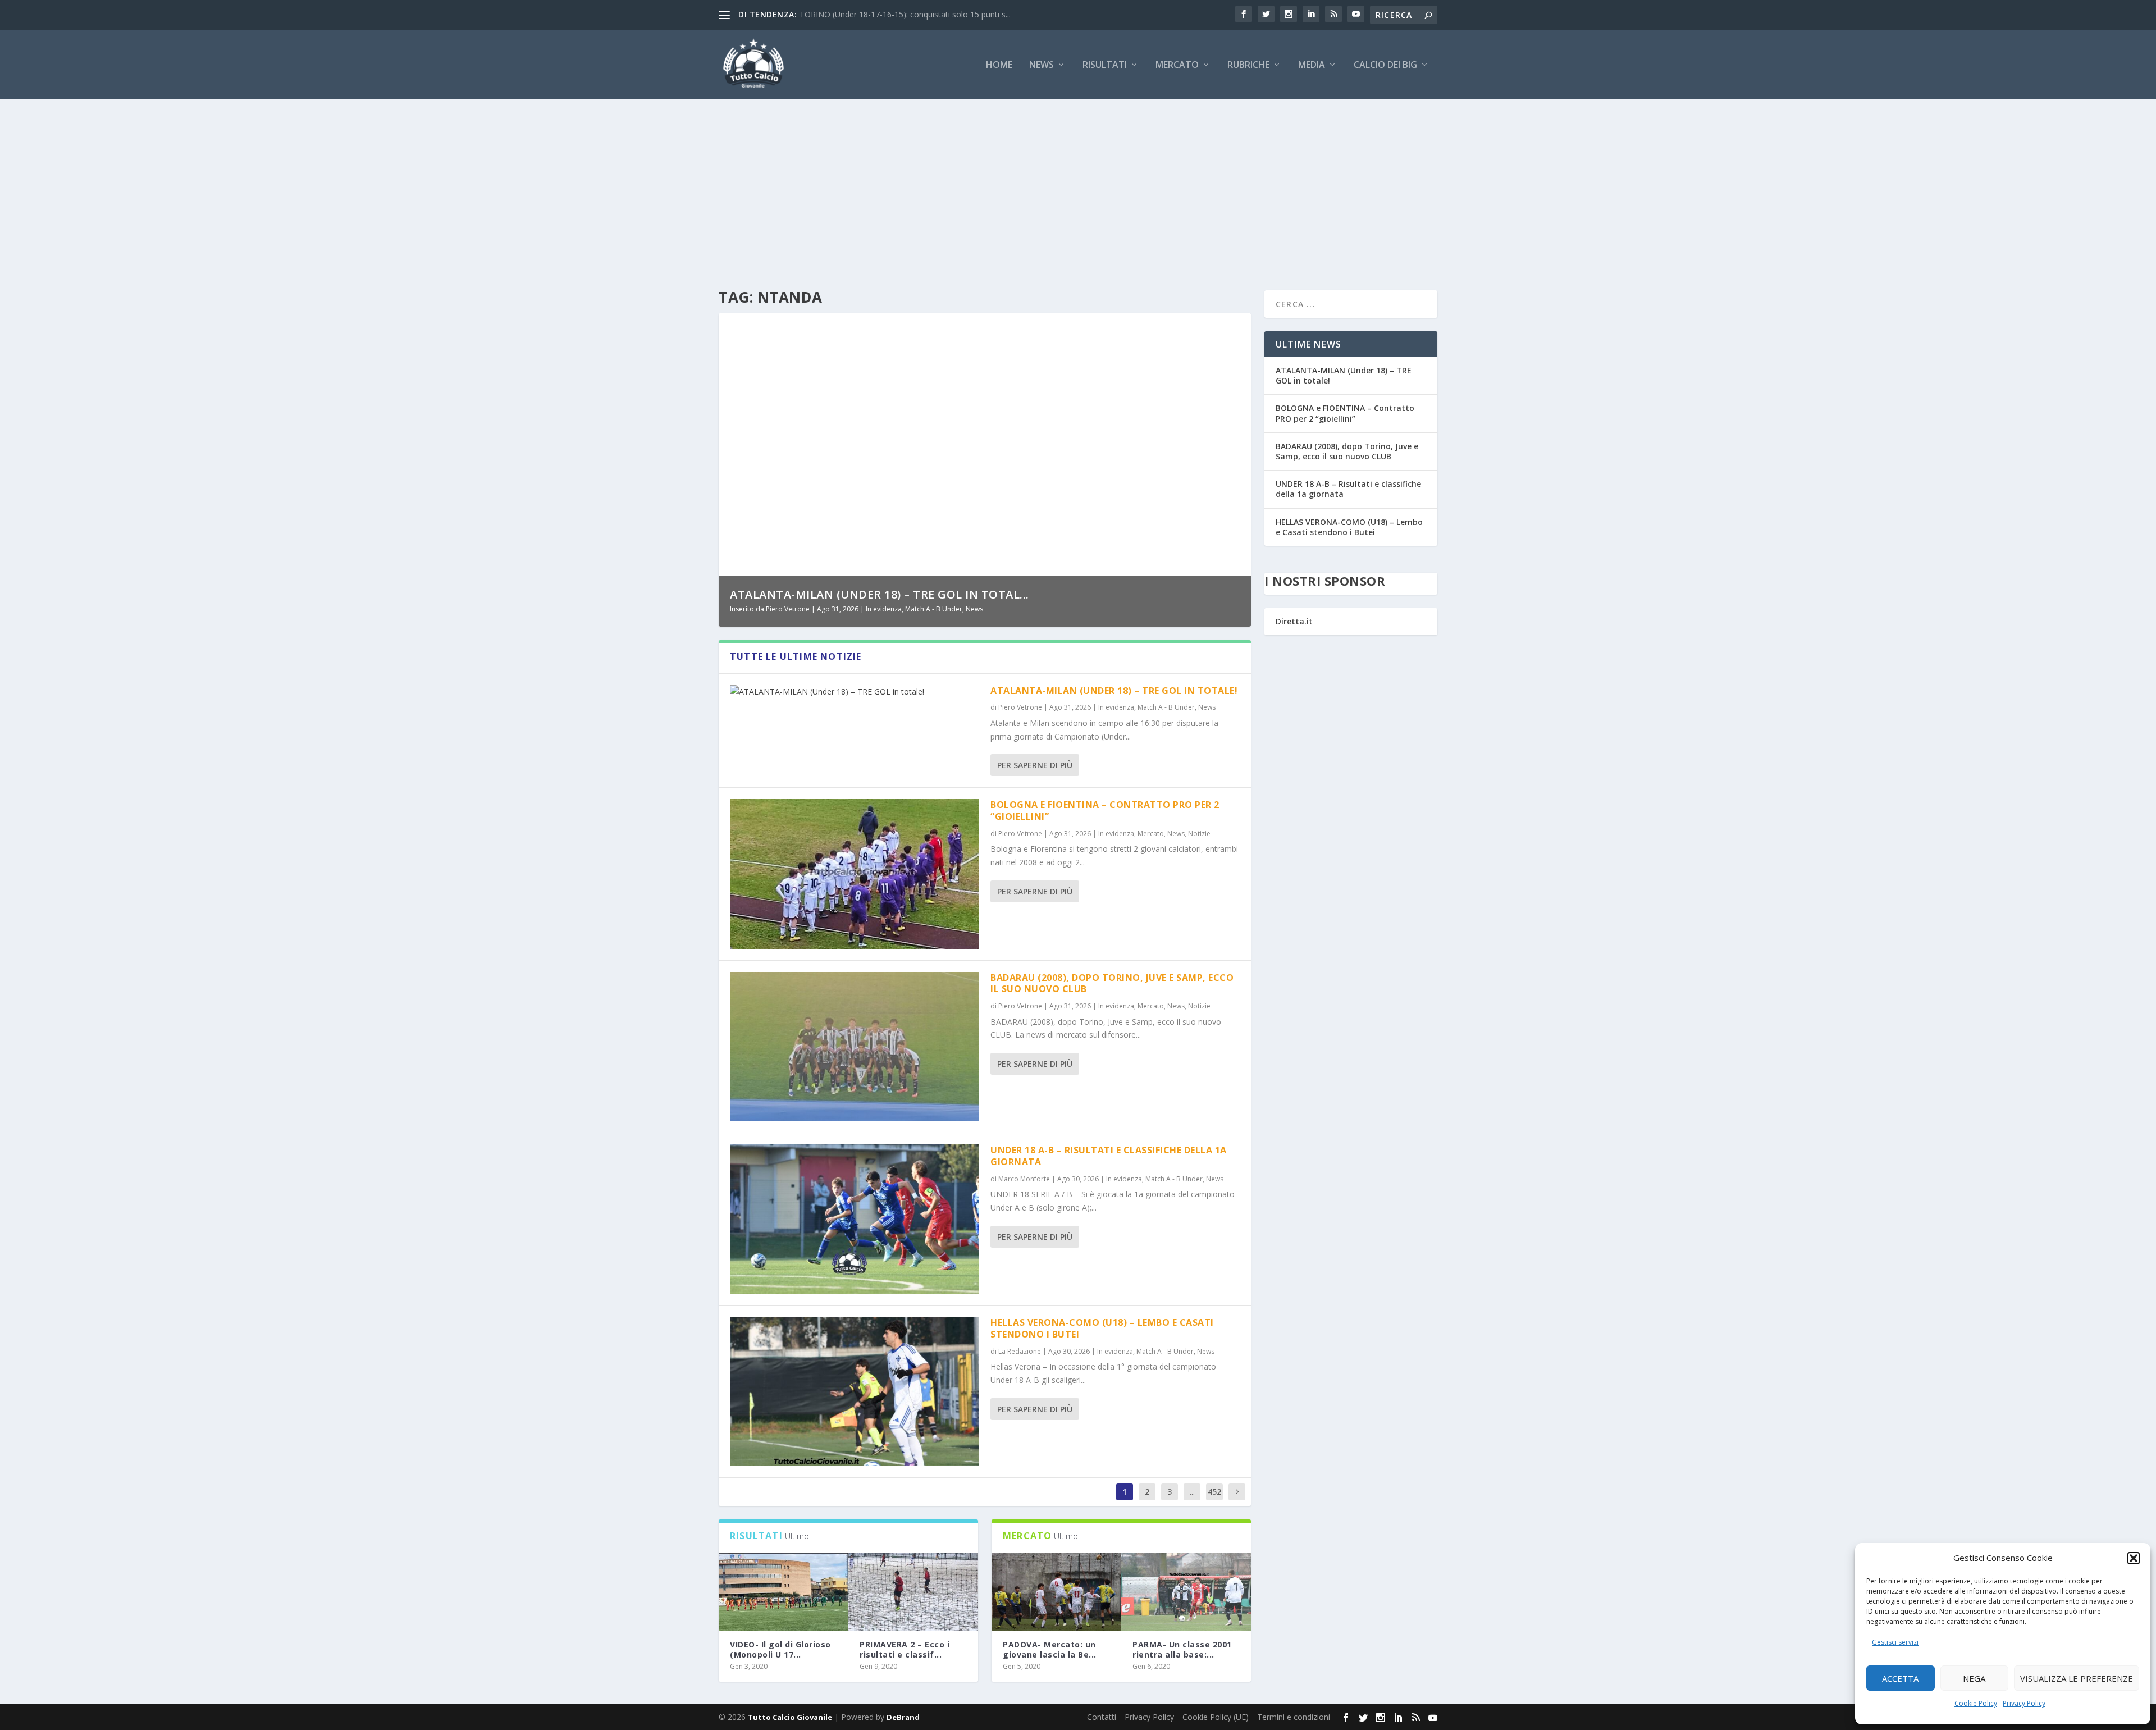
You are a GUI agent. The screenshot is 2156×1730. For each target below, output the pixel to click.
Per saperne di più (1035, 765)
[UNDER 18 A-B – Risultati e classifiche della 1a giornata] (855, 1219)
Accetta (1900, 1678)
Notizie (1199, 834)
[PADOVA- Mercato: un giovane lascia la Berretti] (1056, 1592)
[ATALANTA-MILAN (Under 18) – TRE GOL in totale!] (855, 692)
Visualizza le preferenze (2077, 1678)
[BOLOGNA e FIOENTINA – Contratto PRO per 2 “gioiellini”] (855, 874)
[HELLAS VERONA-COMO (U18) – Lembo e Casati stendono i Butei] (855, 1391)
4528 (1214, 1500)
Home (999, 65)
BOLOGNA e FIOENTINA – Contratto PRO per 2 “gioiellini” (1105, 811)
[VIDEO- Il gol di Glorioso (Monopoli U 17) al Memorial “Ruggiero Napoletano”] (784, 1592)
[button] (2134, 1558)
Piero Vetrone (788, 609)
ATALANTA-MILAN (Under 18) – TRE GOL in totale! (1114, 691)
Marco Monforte (1024, 1179)
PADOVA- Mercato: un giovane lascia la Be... (1050, 1649)
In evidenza (884, 609)
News (1042, 65)
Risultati (1105, 65)
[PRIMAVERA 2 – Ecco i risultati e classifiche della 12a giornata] (913, 1592)
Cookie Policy (1976, 1703)
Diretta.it (1294, 621)
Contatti (1102, 1717)
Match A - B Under (934, 609)
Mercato (1177, 65)
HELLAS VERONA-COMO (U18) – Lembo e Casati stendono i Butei (1102, 1328)
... (1192, 1492)
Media (1312, 65)
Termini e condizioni (1294, 1717)
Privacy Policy (2024, 1703)
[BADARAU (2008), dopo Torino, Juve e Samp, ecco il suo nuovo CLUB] (855, 1047)
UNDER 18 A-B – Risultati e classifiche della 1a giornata (1109, 1156)
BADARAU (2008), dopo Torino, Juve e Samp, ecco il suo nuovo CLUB (1112, 983)
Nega (1974, 1678)
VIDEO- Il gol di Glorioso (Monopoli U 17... (780, 1649)
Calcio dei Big (1385, 65)
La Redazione (1020, 1351)
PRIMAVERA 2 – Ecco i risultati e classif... (905, 1649)
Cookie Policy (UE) (1216, 1717)
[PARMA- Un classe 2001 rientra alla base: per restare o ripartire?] (1186, 1592)
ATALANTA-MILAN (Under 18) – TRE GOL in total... (880, 594)
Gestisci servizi (1895, 1642)
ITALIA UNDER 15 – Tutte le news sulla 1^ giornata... (895, 14)
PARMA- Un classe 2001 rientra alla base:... (1182, 1649)
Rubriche (1248, 65)
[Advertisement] (1078, 184)
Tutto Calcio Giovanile (790, 1717)
